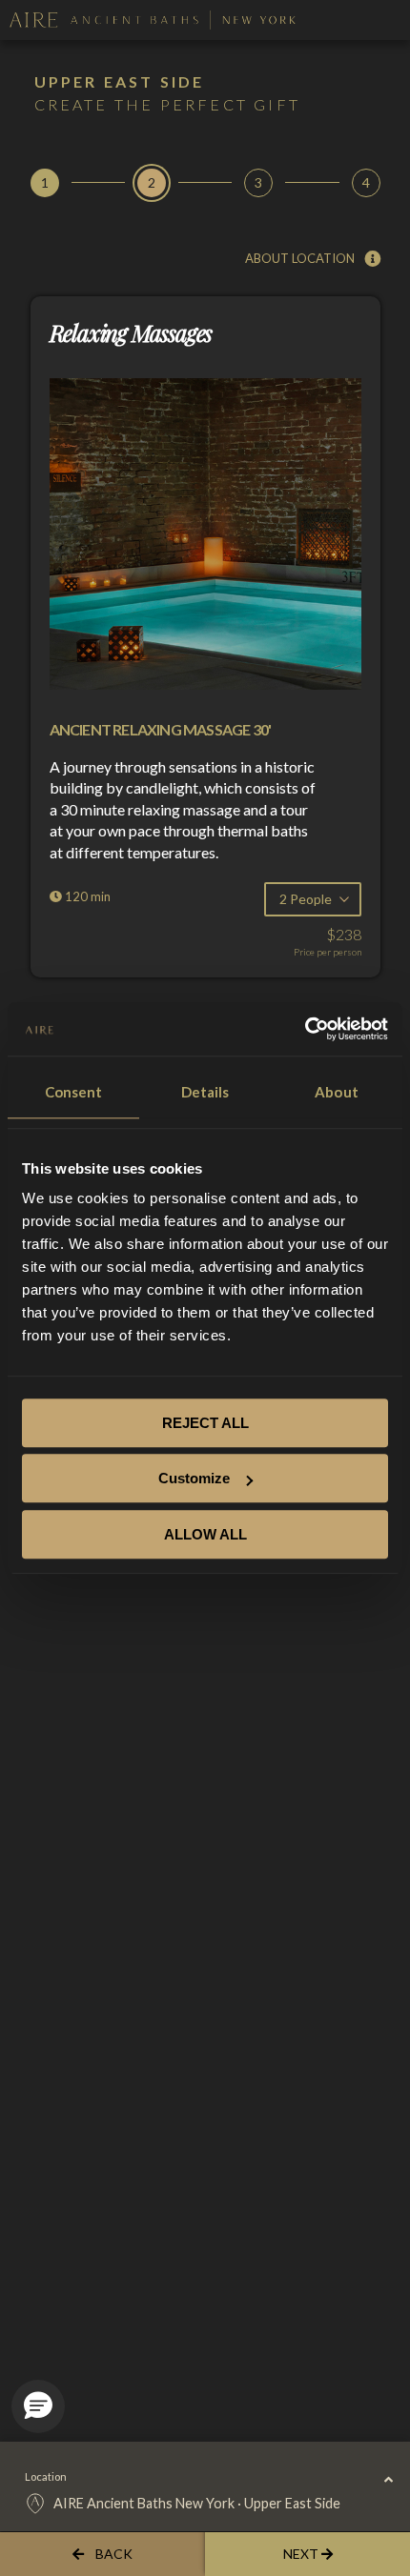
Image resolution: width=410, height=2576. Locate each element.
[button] (38, 2406)
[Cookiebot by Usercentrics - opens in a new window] (305, 1029)
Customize (194, 1478)
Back (114, 2554)
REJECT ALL (205, 1423)
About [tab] (337, 1092)
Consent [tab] (74, 1092)
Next (302, 2554)
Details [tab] (205, 1092)
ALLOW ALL (205, 1534)
